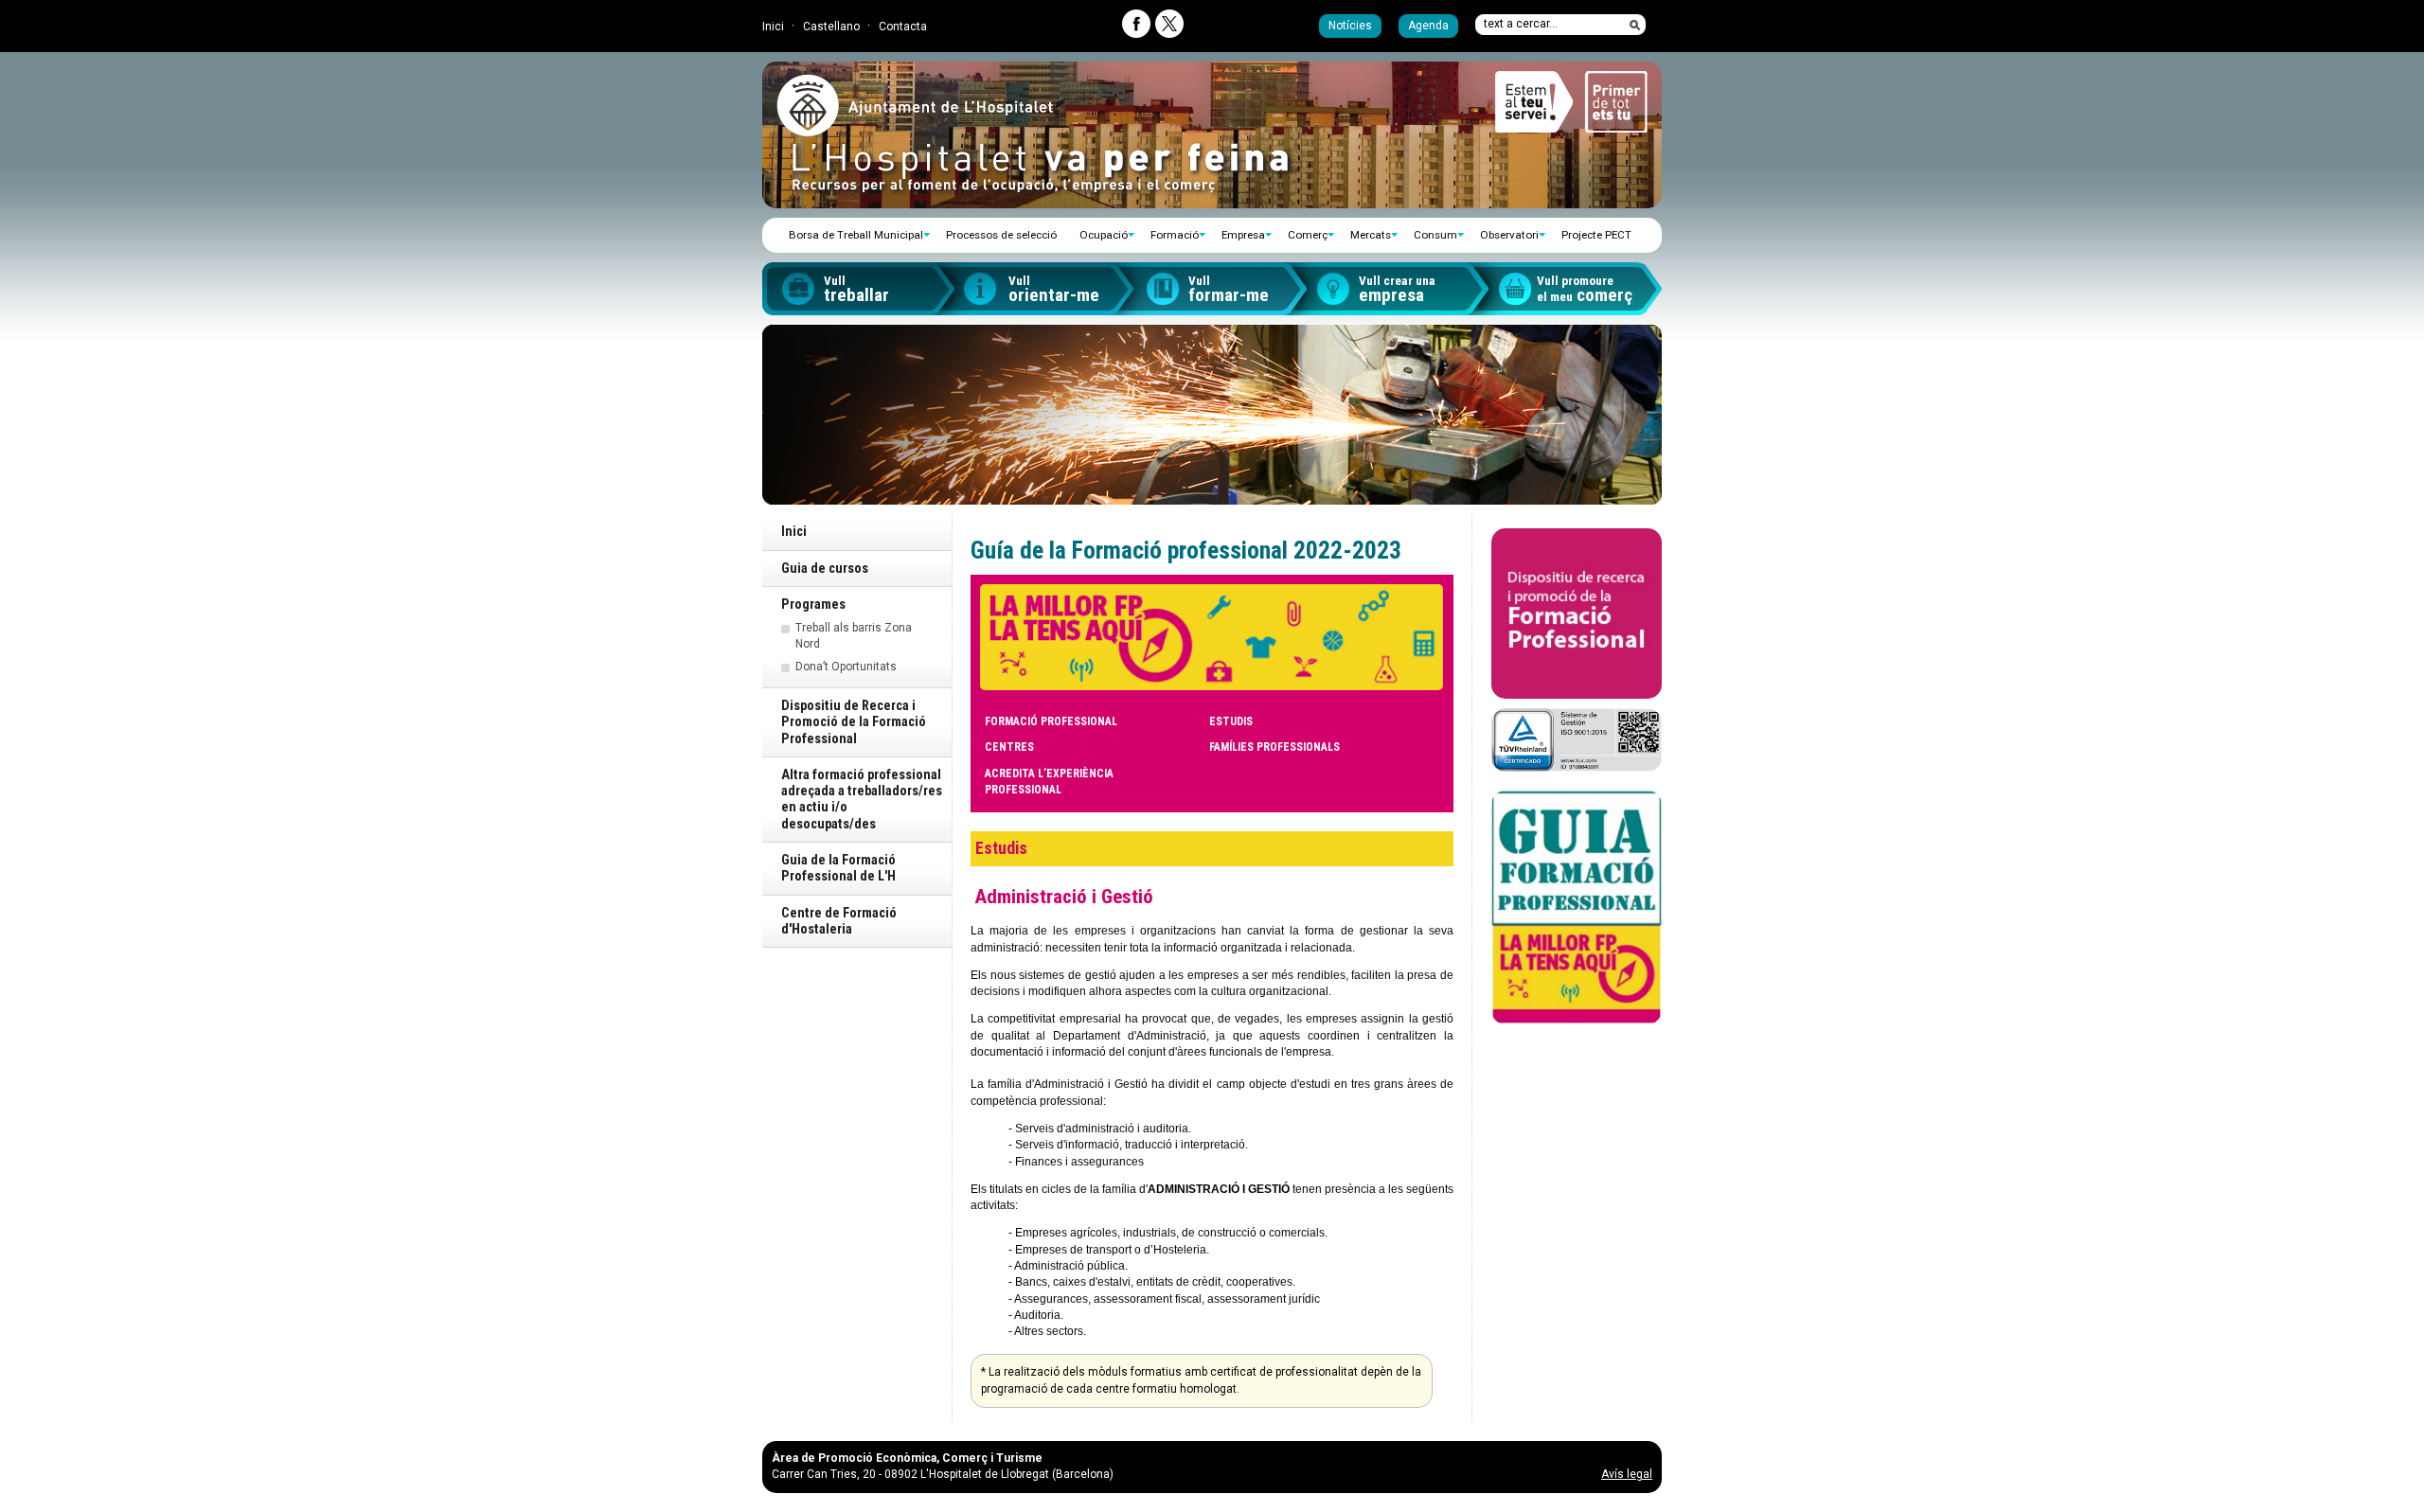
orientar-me (1054, 290)
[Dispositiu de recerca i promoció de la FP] (1577, 614)
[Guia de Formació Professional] (1577, 908)
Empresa (1243, 235)
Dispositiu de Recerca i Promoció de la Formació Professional (854, 722)
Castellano (831, 27)
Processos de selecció (1001, 235)
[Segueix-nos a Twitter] (1169, 24)
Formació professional (1051, 721)
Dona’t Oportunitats (846, 667)
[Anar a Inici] (915, 129)
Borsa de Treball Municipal (856, 235)
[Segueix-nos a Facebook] (1136, 24)
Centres (1009, 747)
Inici (773, 27)
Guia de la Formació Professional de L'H (838, 868)
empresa (1397, 290)
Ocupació (1104, 235)
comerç (1585, 290)
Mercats (1371, 235)
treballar (856, 290)
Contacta (903, 27)
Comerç (1308, 235)
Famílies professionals (1274, 747)
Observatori (1509, 235)
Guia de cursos (825, 569)
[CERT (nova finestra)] (1577, 739)
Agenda (1428, 26)
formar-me (1229, 290)
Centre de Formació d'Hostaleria (839, 921)
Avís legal (1627, 1474)
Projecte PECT (1596, 235)
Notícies (1350, 26)
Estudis (1231, 721)
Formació (1175, 235)
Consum (1435, 235)
